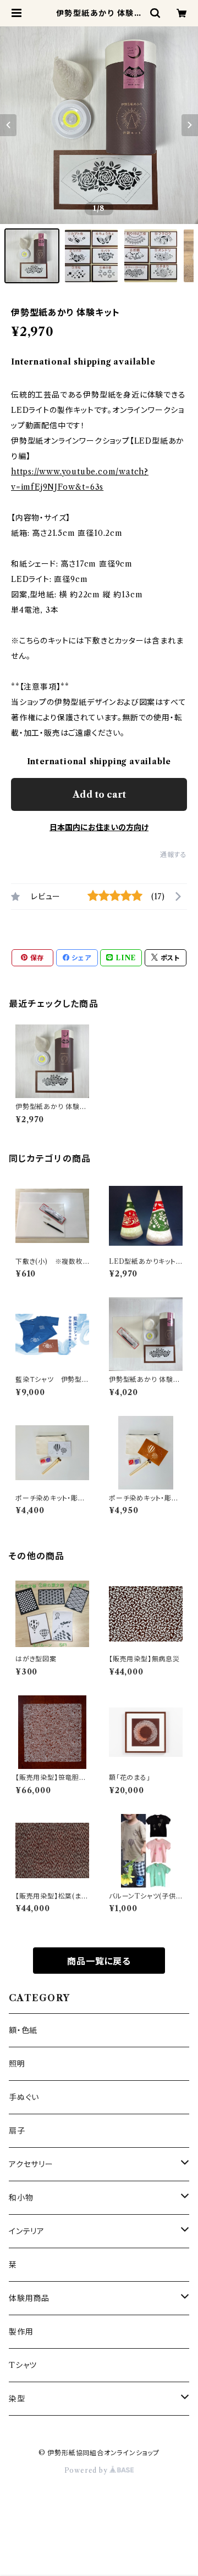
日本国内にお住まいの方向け (99, 827)
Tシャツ (23, 2365)
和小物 (21, 2198)
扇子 (17, 2131)
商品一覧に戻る (99, 1961)
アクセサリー (31, 2164)
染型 (17, 2399)
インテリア (27, 2231)
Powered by (87, 2470)
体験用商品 (29, 2298)
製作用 (21, 2332)
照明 (17, 2064)
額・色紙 (23, 2030)
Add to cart (99, 794)
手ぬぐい (24, 2097)
